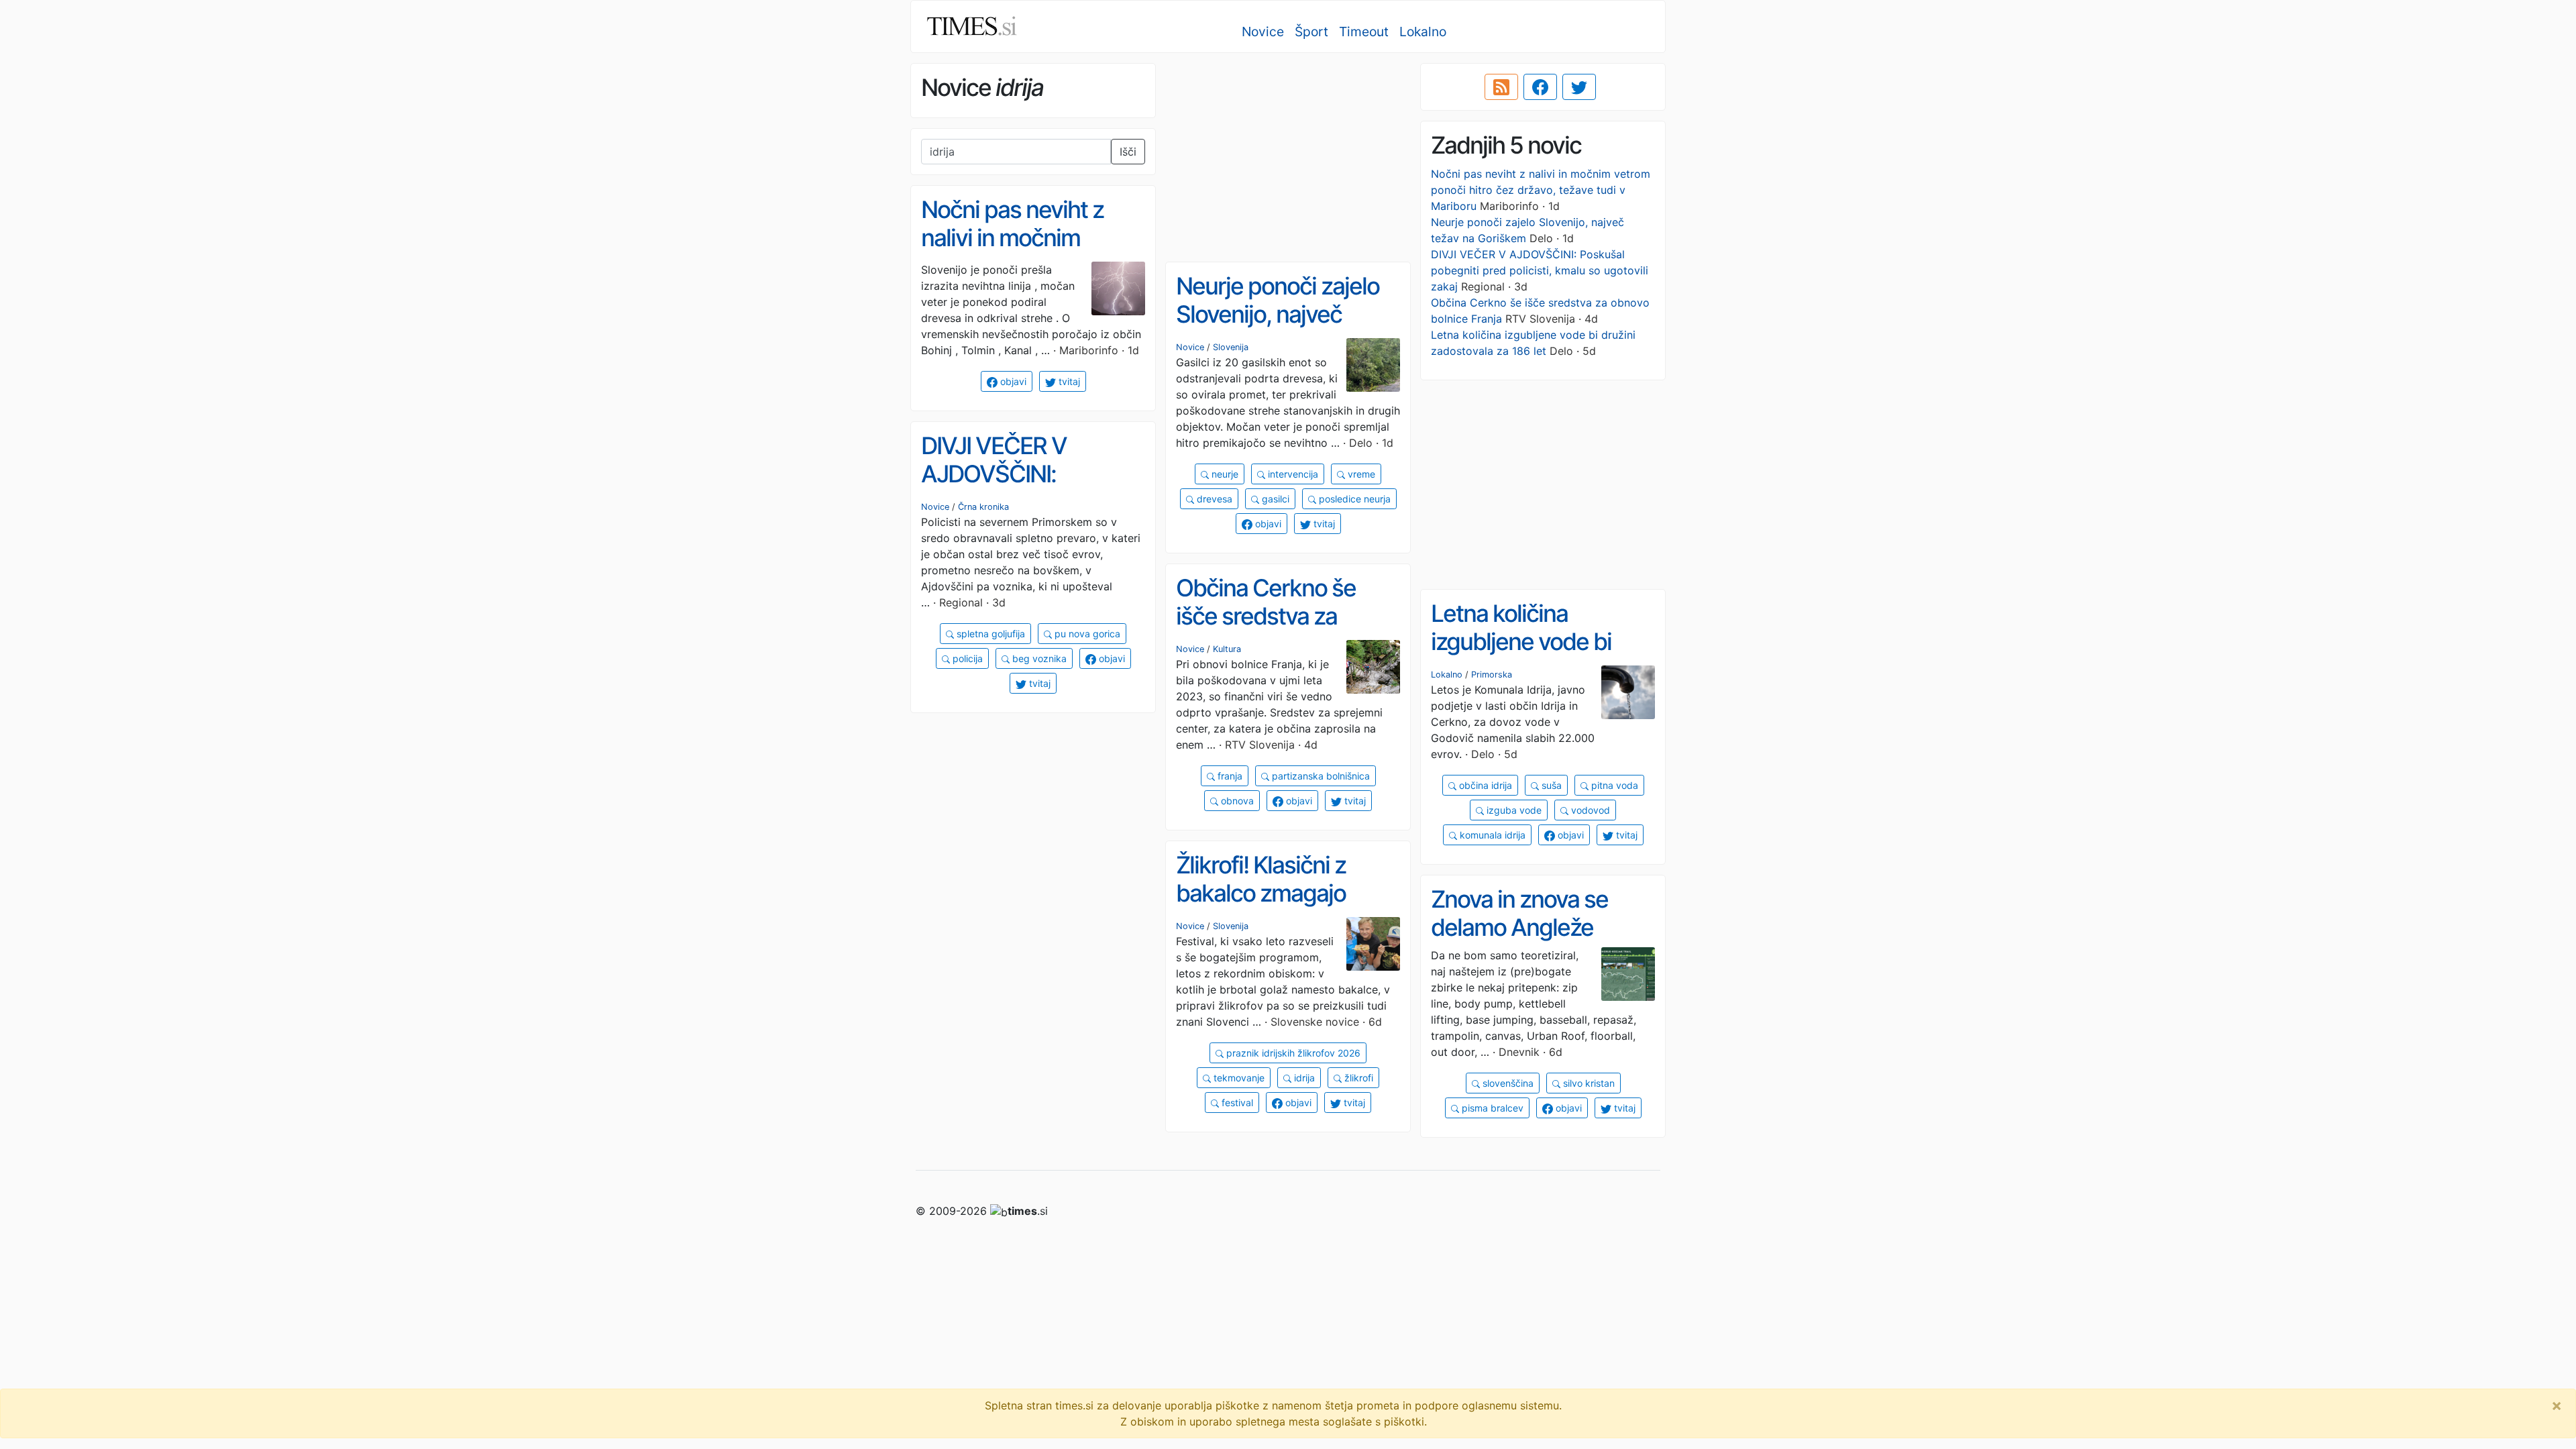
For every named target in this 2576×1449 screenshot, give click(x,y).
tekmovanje (1238, 1078)
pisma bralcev (1491, 1108)
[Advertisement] (1288, 158)
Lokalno (1423, 32)
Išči (1128, 152)
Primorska (1492, 675)
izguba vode (1513, 810)
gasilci (1274, 499)
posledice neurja (1353, 499)
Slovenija (1231, 347)
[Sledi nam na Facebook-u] (1540, 87)
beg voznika (1038, 658)
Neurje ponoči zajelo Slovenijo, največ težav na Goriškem (1278, 314)
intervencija (1292, 474)
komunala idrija (1491, 835)
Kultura (1227, 649)
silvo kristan (1588, 1083)
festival (1236, 1103)
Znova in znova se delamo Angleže (1519, 913)
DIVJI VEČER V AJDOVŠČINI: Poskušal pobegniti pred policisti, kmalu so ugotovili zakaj (1540, 270)
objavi (1012, 381)
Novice (1263, 32)
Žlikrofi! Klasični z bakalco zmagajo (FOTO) (1261, 893)
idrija (1303, 1078)
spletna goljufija (989, 634)
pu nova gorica (1086, 634)
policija (966, 658)
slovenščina (1507, 1083)
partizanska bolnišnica (1320, 776)
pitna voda (1613, 785)
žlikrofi (1357, 1078)
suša (1550, 785)
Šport (1311, 32)
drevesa (1213, 499)
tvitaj (1068, 381)
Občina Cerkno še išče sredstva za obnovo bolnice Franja (1286, 616)
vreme (1360, 474)
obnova (1236, 801)
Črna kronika (983, 507)
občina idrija (1484, 785)
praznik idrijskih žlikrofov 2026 (1292, 1053)
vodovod (1589, 810)
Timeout (1364, 32)
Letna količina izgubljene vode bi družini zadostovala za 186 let (1542, 656)
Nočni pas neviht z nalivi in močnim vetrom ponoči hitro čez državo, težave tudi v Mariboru (1541, 190)
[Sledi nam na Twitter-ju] (1579, 87)
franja (1229, 776)
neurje (1224, 474)
